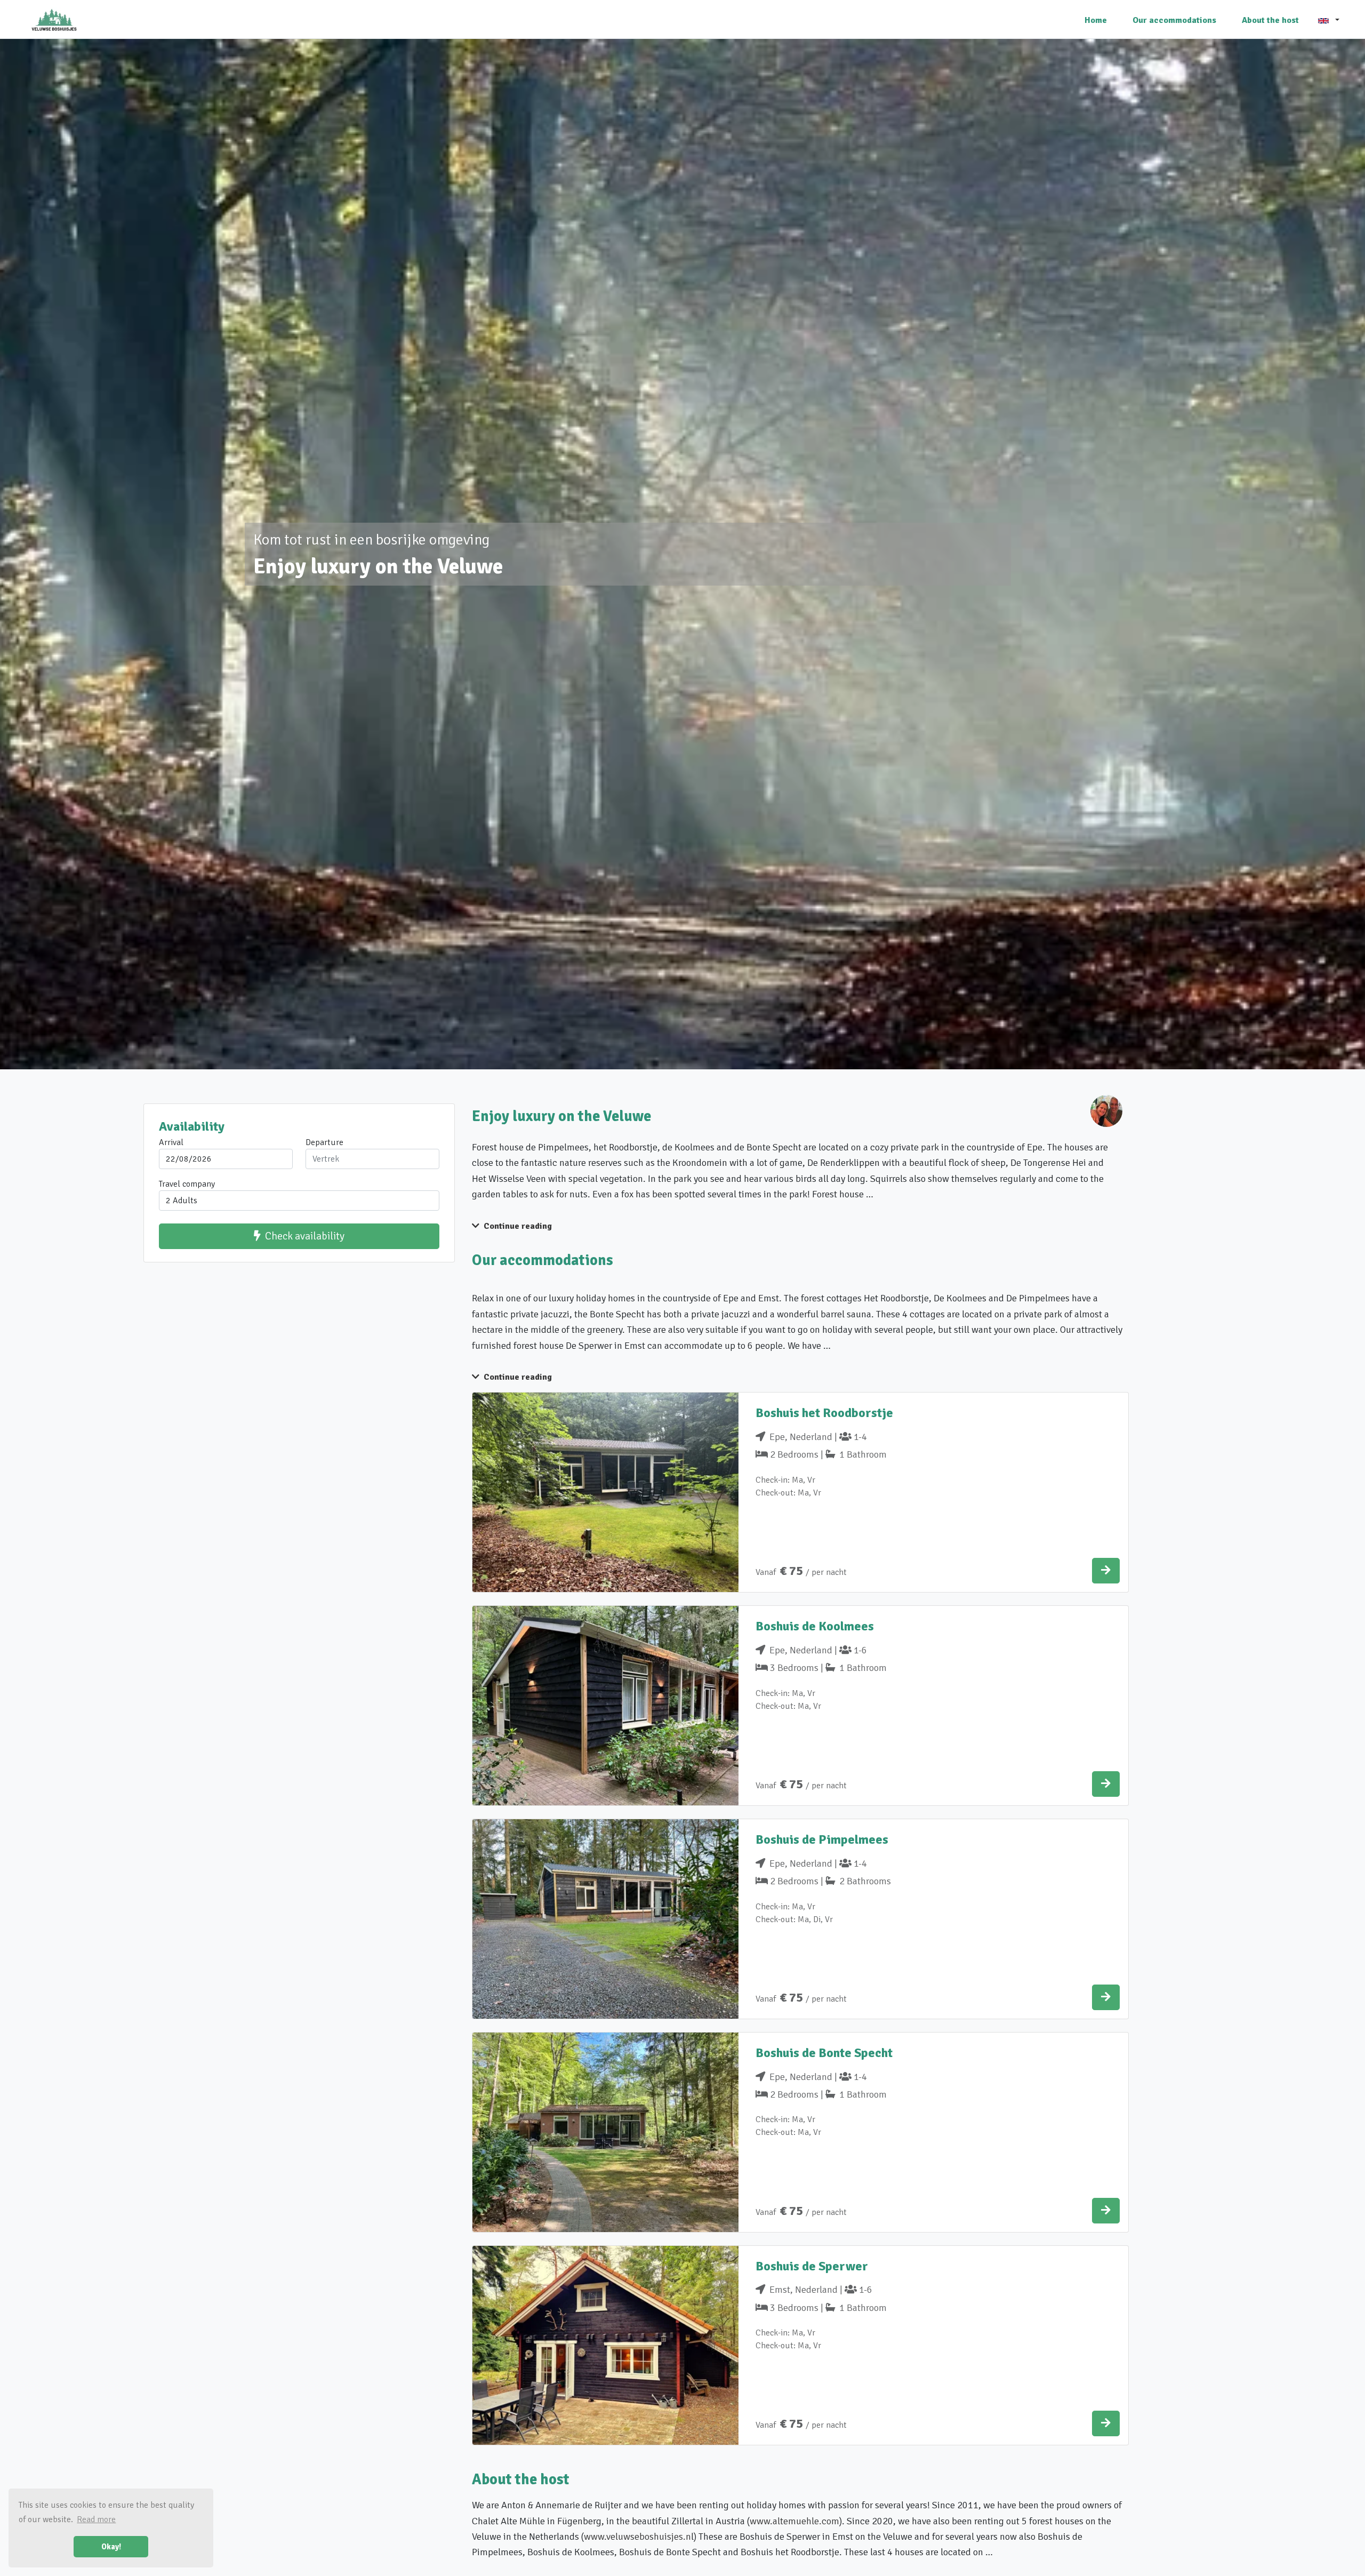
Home (1096, 20)
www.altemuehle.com (794, 2521)
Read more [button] (96, 2519)
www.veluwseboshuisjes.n (637, 2537)
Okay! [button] (111, 2547)
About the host (1270, 20)
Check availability (305, 1236)
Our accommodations (1174, 20)
